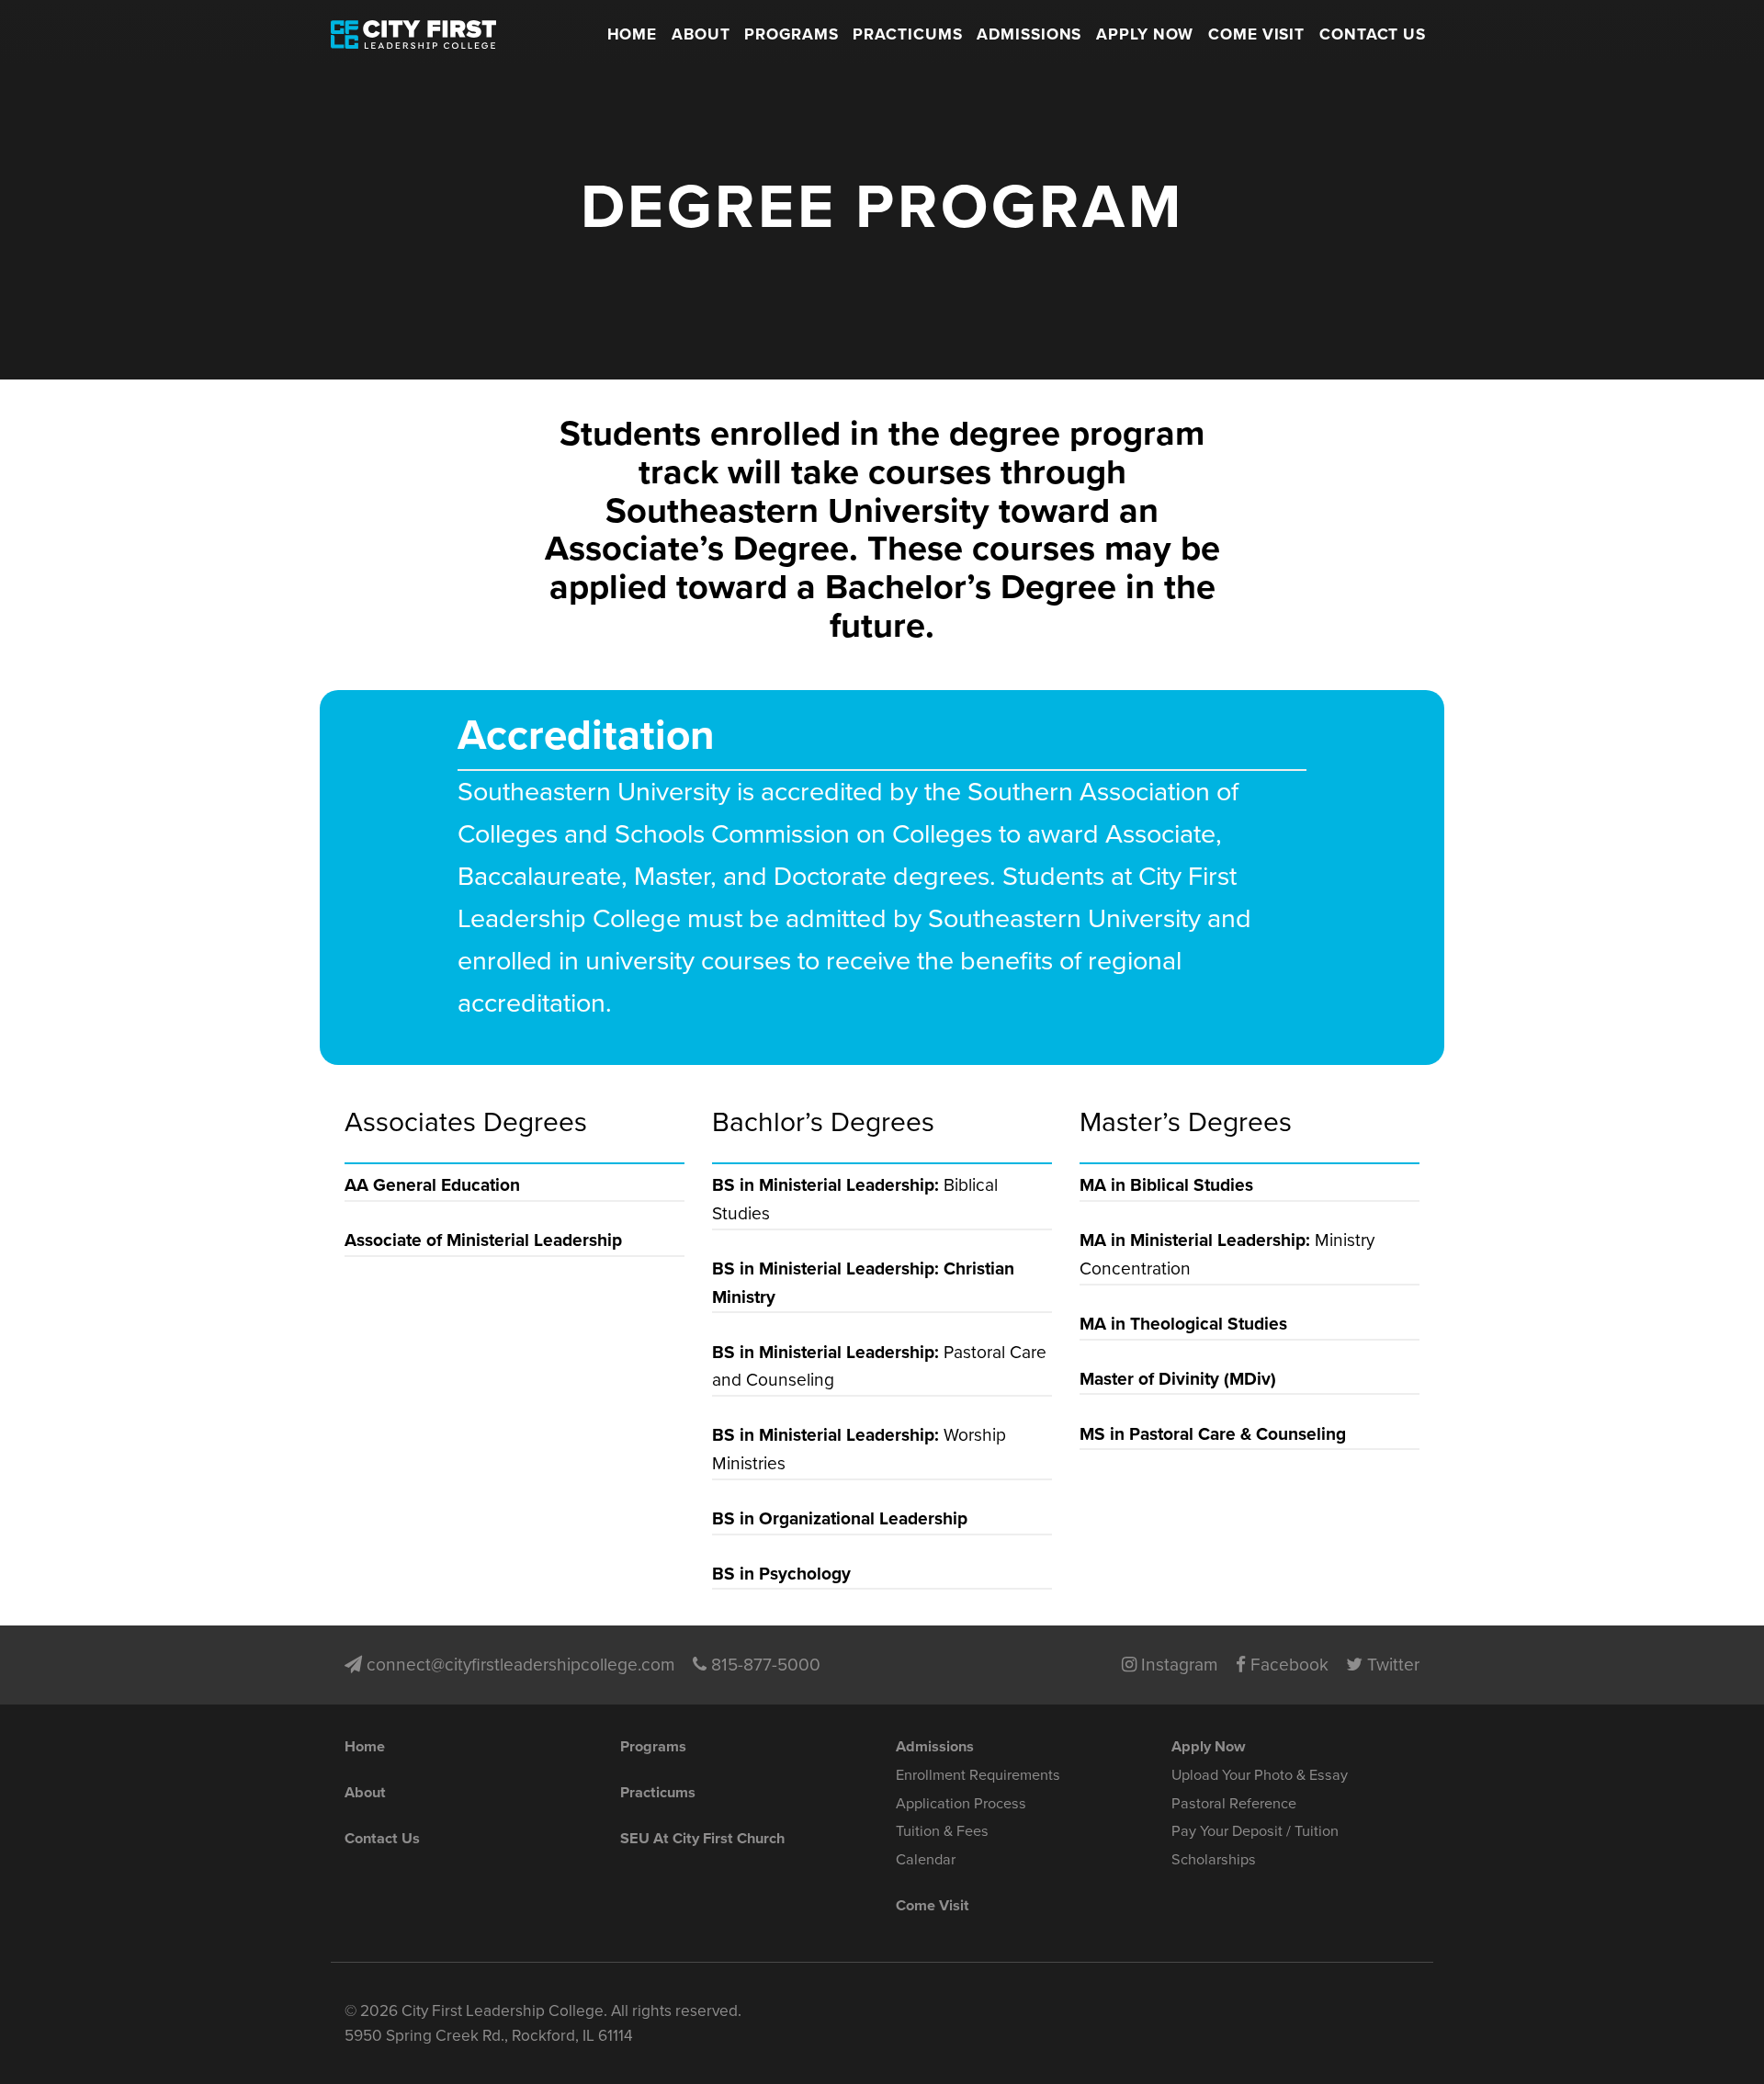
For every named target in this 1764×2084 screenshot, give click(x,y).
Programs (792, 34)
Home (633, 34)
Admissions (1029, 34)
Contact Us (1373, 34)
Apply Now (1145, 34)
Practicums (908, 34)
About (701, 34)
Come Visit (1257, 34)
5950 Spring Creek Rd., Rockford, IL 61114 (489, 2036)
